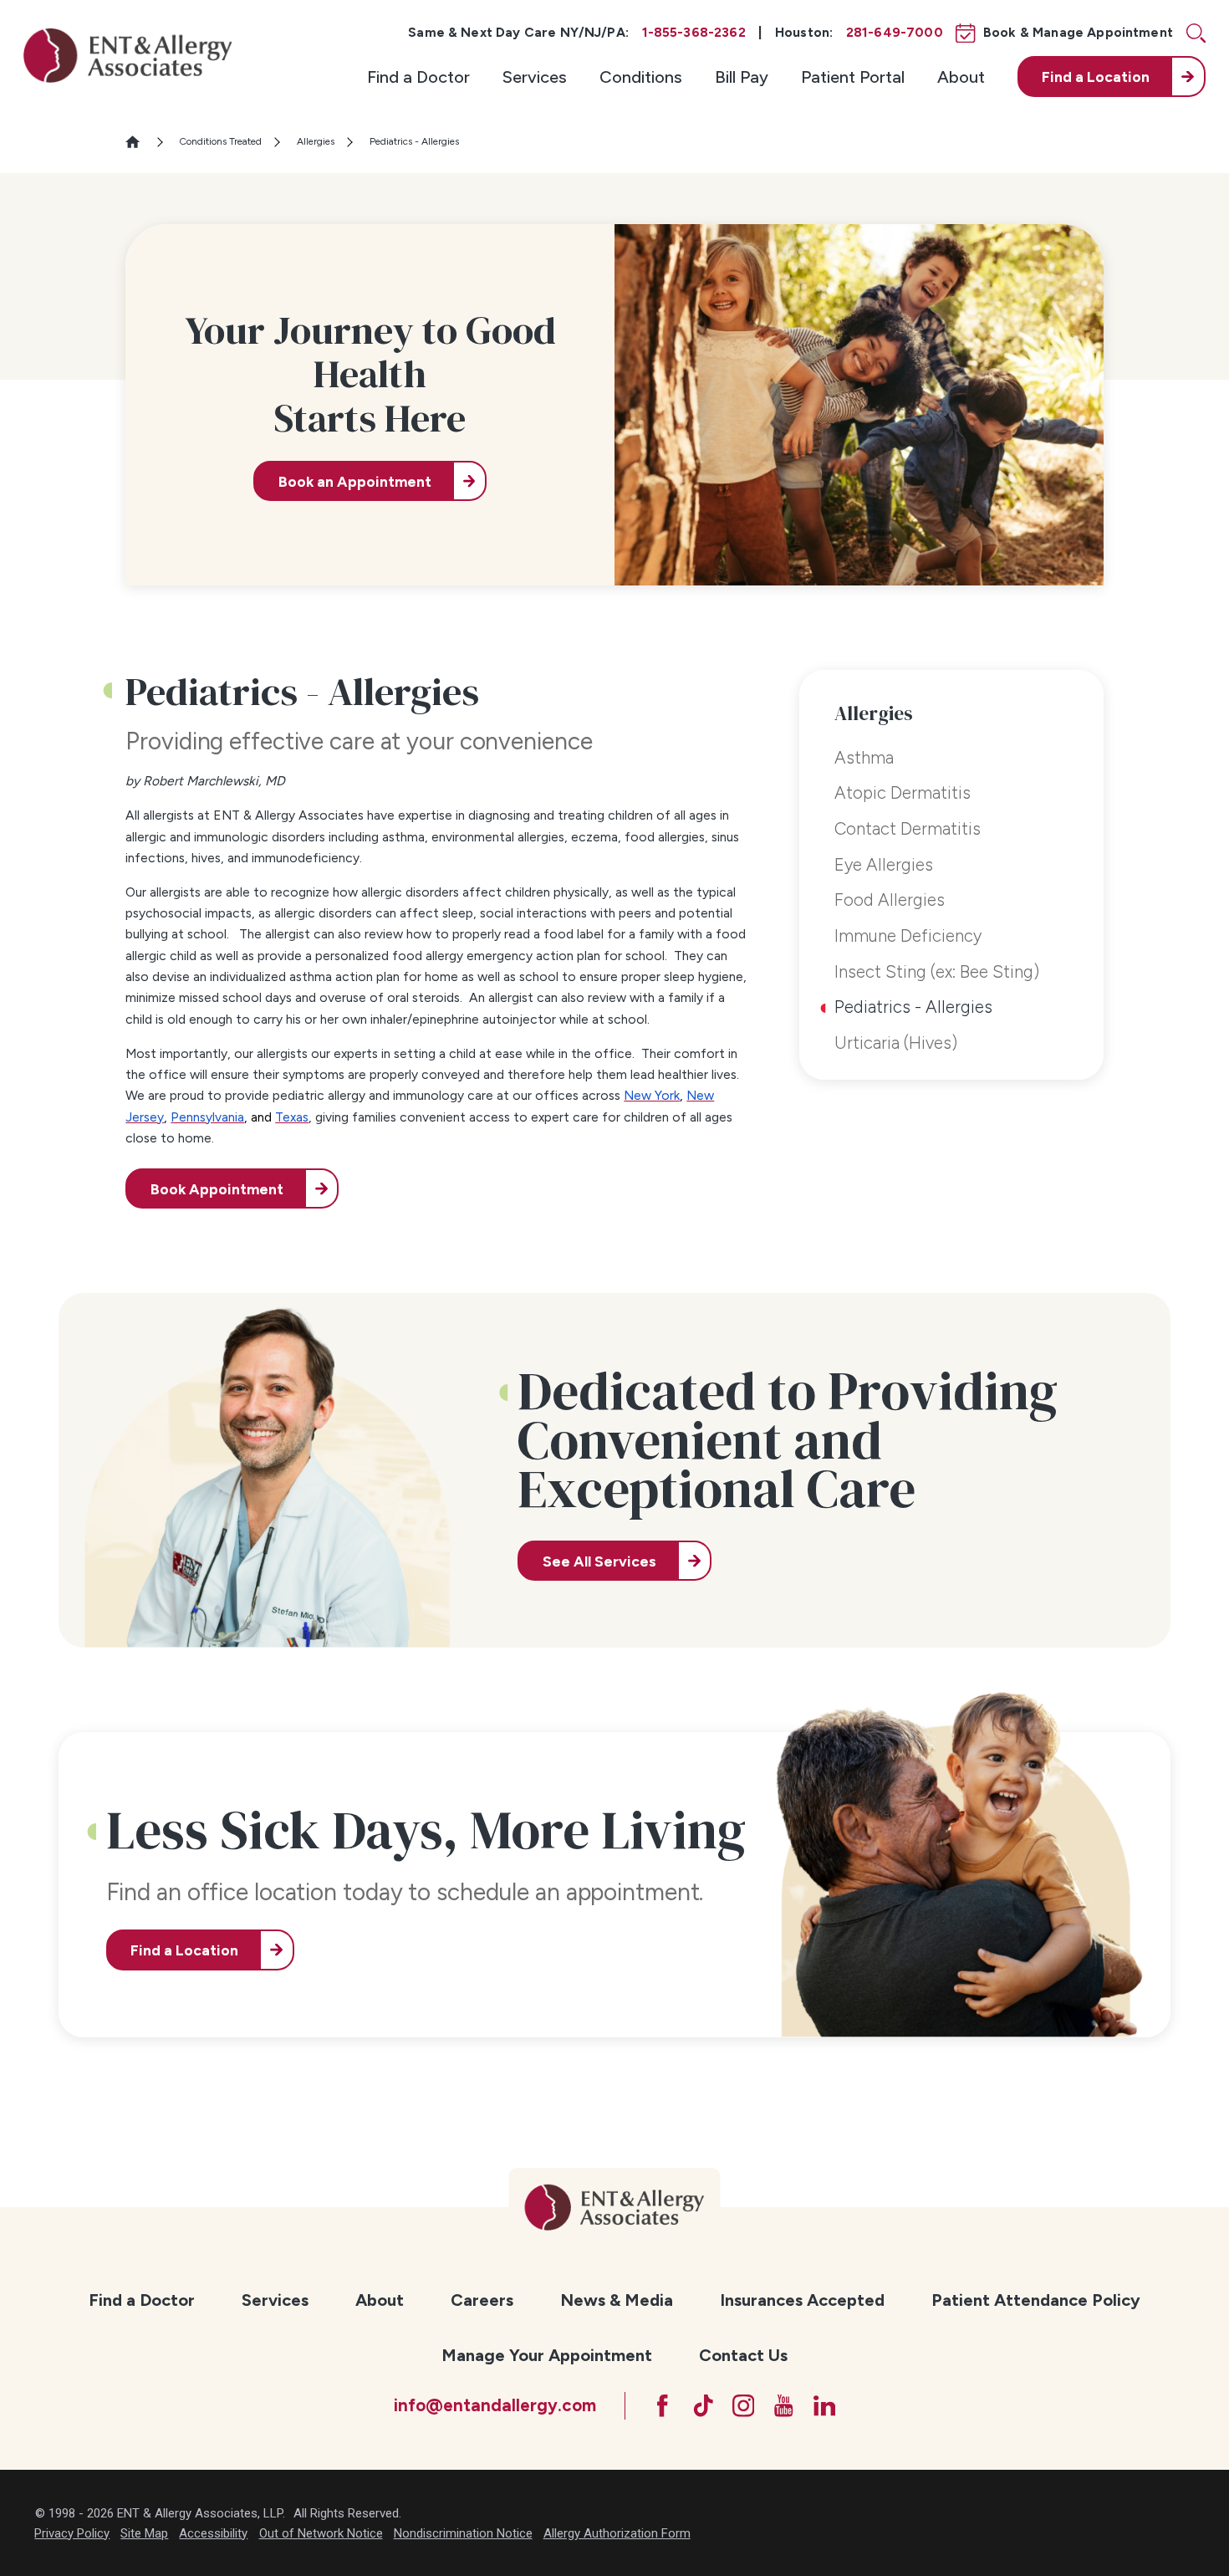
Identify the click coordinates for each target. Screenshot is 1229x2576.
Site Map (144, 2533)
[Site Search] (1196, 33)
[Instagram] (744, 2406)
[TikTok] (704, 2406)
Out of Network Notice (321, 2533)
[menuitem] (418, 76)
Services (535, 77)
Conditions (641, 77)
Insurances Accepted (802, 2300)
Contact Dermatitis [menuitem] (908, 829)
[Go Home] (140, 142)
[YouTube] (784, 2406)
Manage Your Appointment (547, 2355)
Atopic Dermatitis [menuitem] (903, 793)
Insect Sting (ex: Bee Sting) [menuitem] (937, 972)
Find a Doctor (418, 77)
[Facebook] (663, 2406)
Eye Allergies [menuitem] (884, 865)
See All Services (599, 1561)
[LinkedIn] (825, 2406)
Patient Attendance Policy (1036, 2300)
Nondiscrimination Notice (463, 2533)
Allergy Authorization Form (617, 2533)
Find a (1096, 77)
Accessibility (213, 2533)
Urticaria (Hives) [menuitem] (896, 1043)
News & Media (617, 2300)
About (961, 77)
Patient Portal (853, 77)
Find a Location (184, 1950)
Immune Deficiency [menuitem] (908, 936)
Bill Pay (742, 77)
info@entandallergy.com (495, 2405)
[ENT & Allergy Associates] (128, 55)
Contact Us (743, 2355)
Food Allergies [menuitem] (890, 900)
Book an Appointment (355, 481)
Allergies (316, 141)
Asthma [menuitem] (864, 758)
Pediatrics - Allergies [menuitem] (913, 1007)
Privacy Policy (72, 2533)
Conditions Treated (220, 141)
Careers (482, 2300)
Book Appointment (217, 1189)
